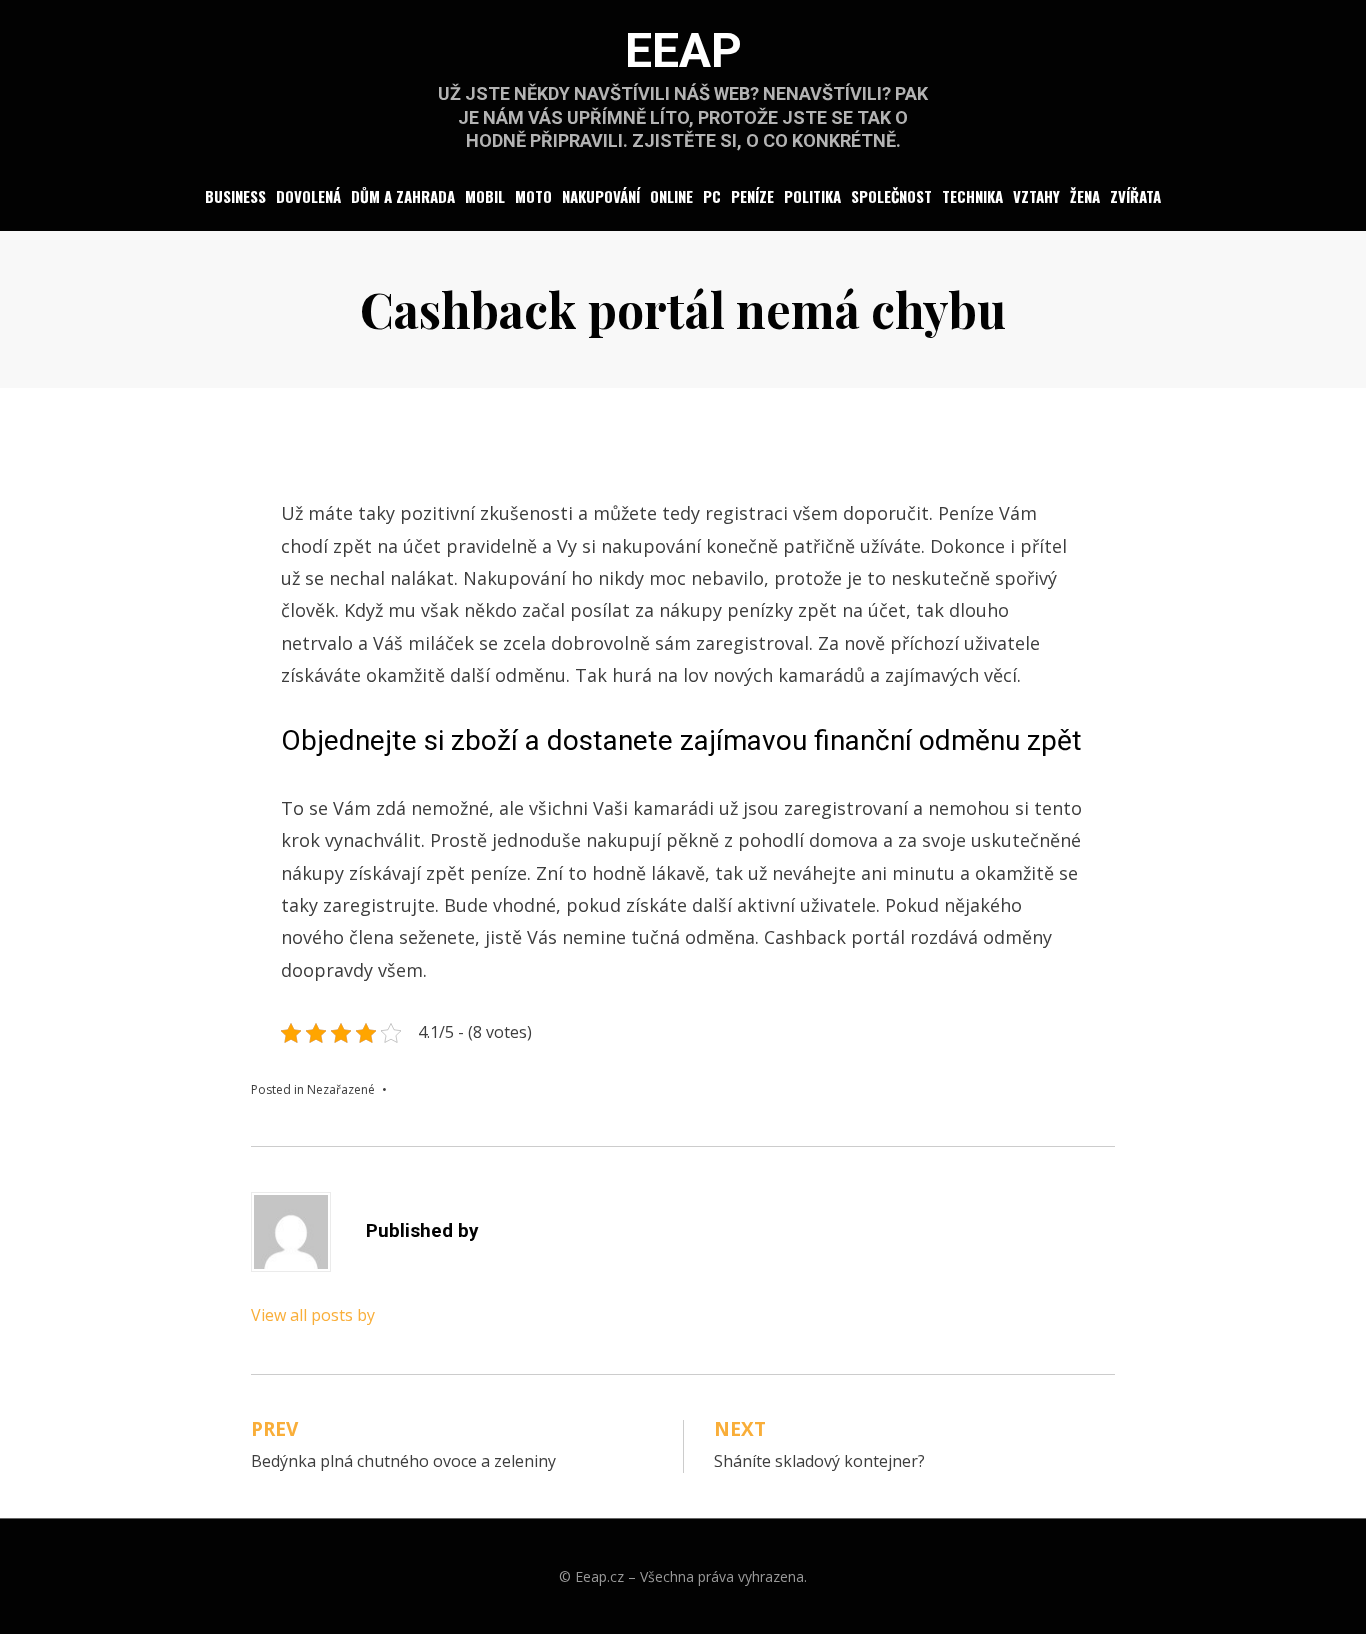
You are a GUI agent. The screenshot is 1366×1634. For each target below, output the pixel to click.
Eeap (683, 50)
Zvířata (1135, 196)
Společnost (891, 196)
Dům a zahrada (403, 196)
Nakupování (601, 196)
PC (712, 196)
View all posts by (313, 1315)
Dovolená (308, 196)
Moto (533, 196)
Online (671, 196)
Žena (1085, 196)
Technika (972, 196)
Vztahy (1036, 196)
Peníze (752, 196)
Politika (812, 196)
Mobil (485, 196)
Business (235, 196)
